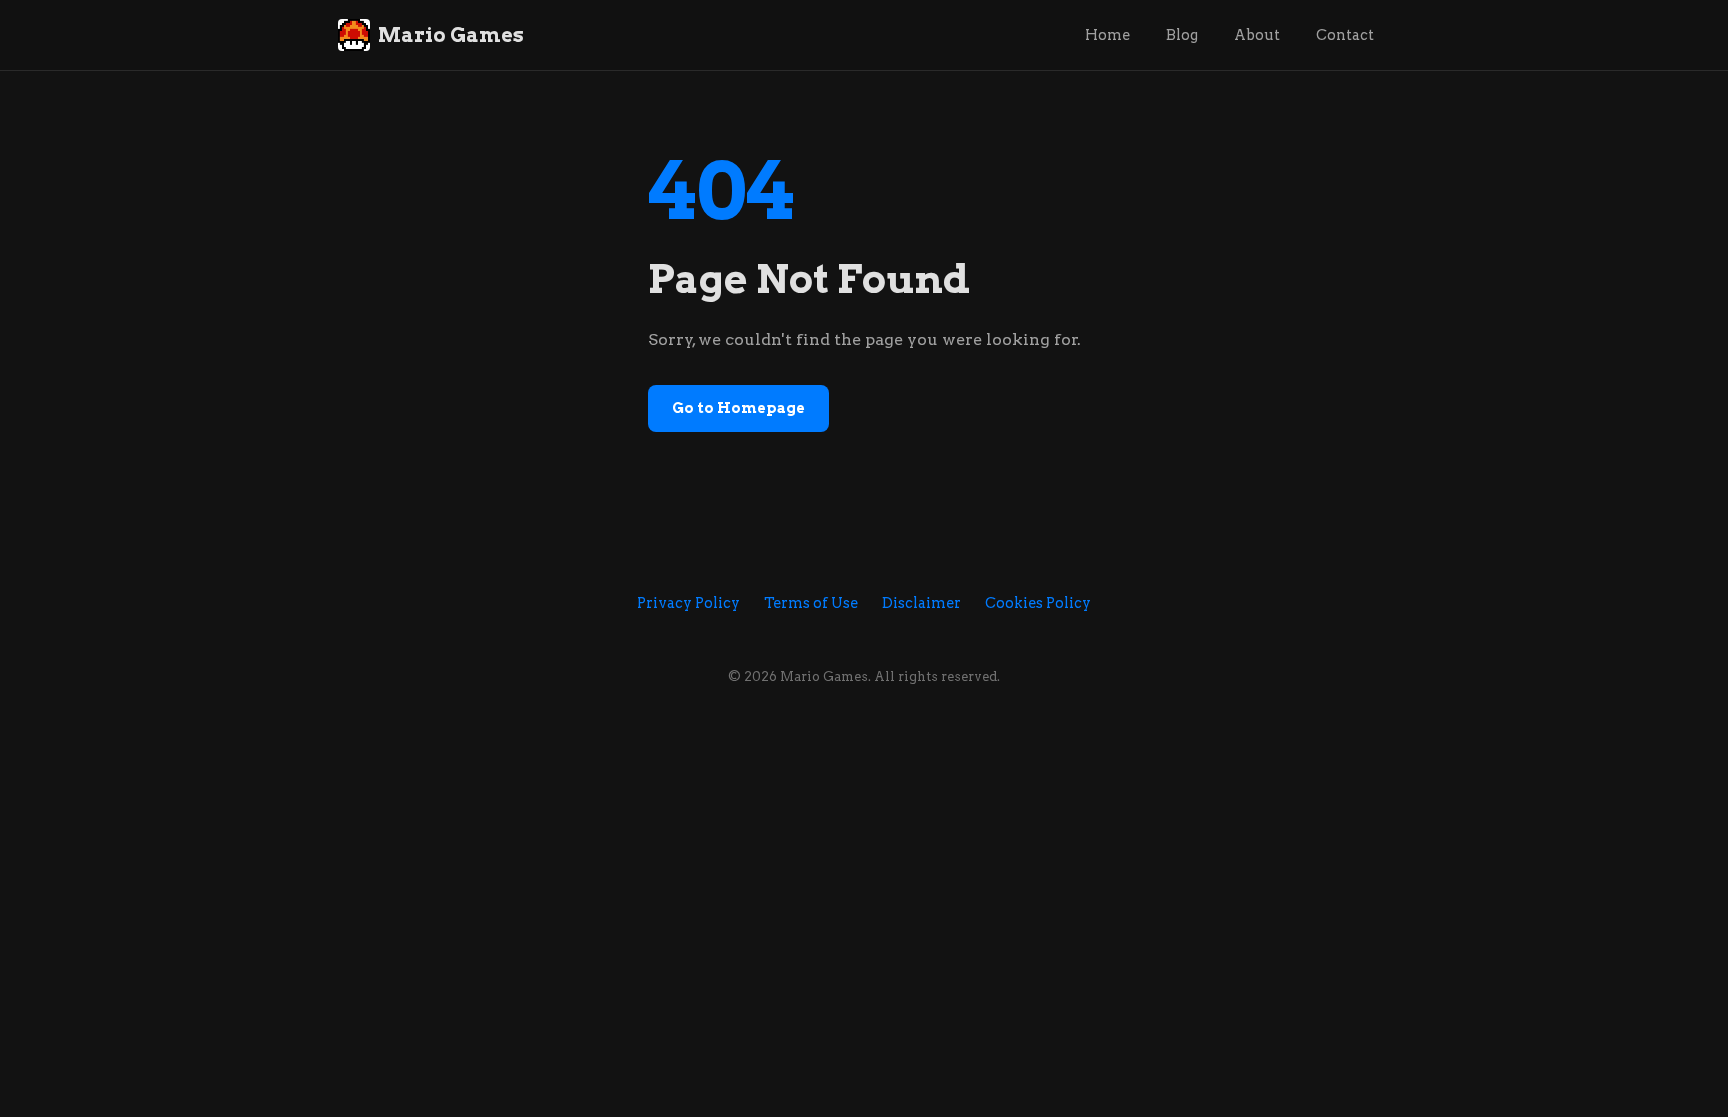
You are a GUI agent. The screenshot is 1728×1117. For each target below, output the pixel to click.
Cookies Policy (1038, 603)
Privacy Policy (688, 603)
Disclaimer (921, 603)
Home (1107, 35)
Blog (1182, 35)
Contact (1345, 35)
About (1257, 35)
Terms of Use (811, 603)
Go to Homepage (738, 408)
